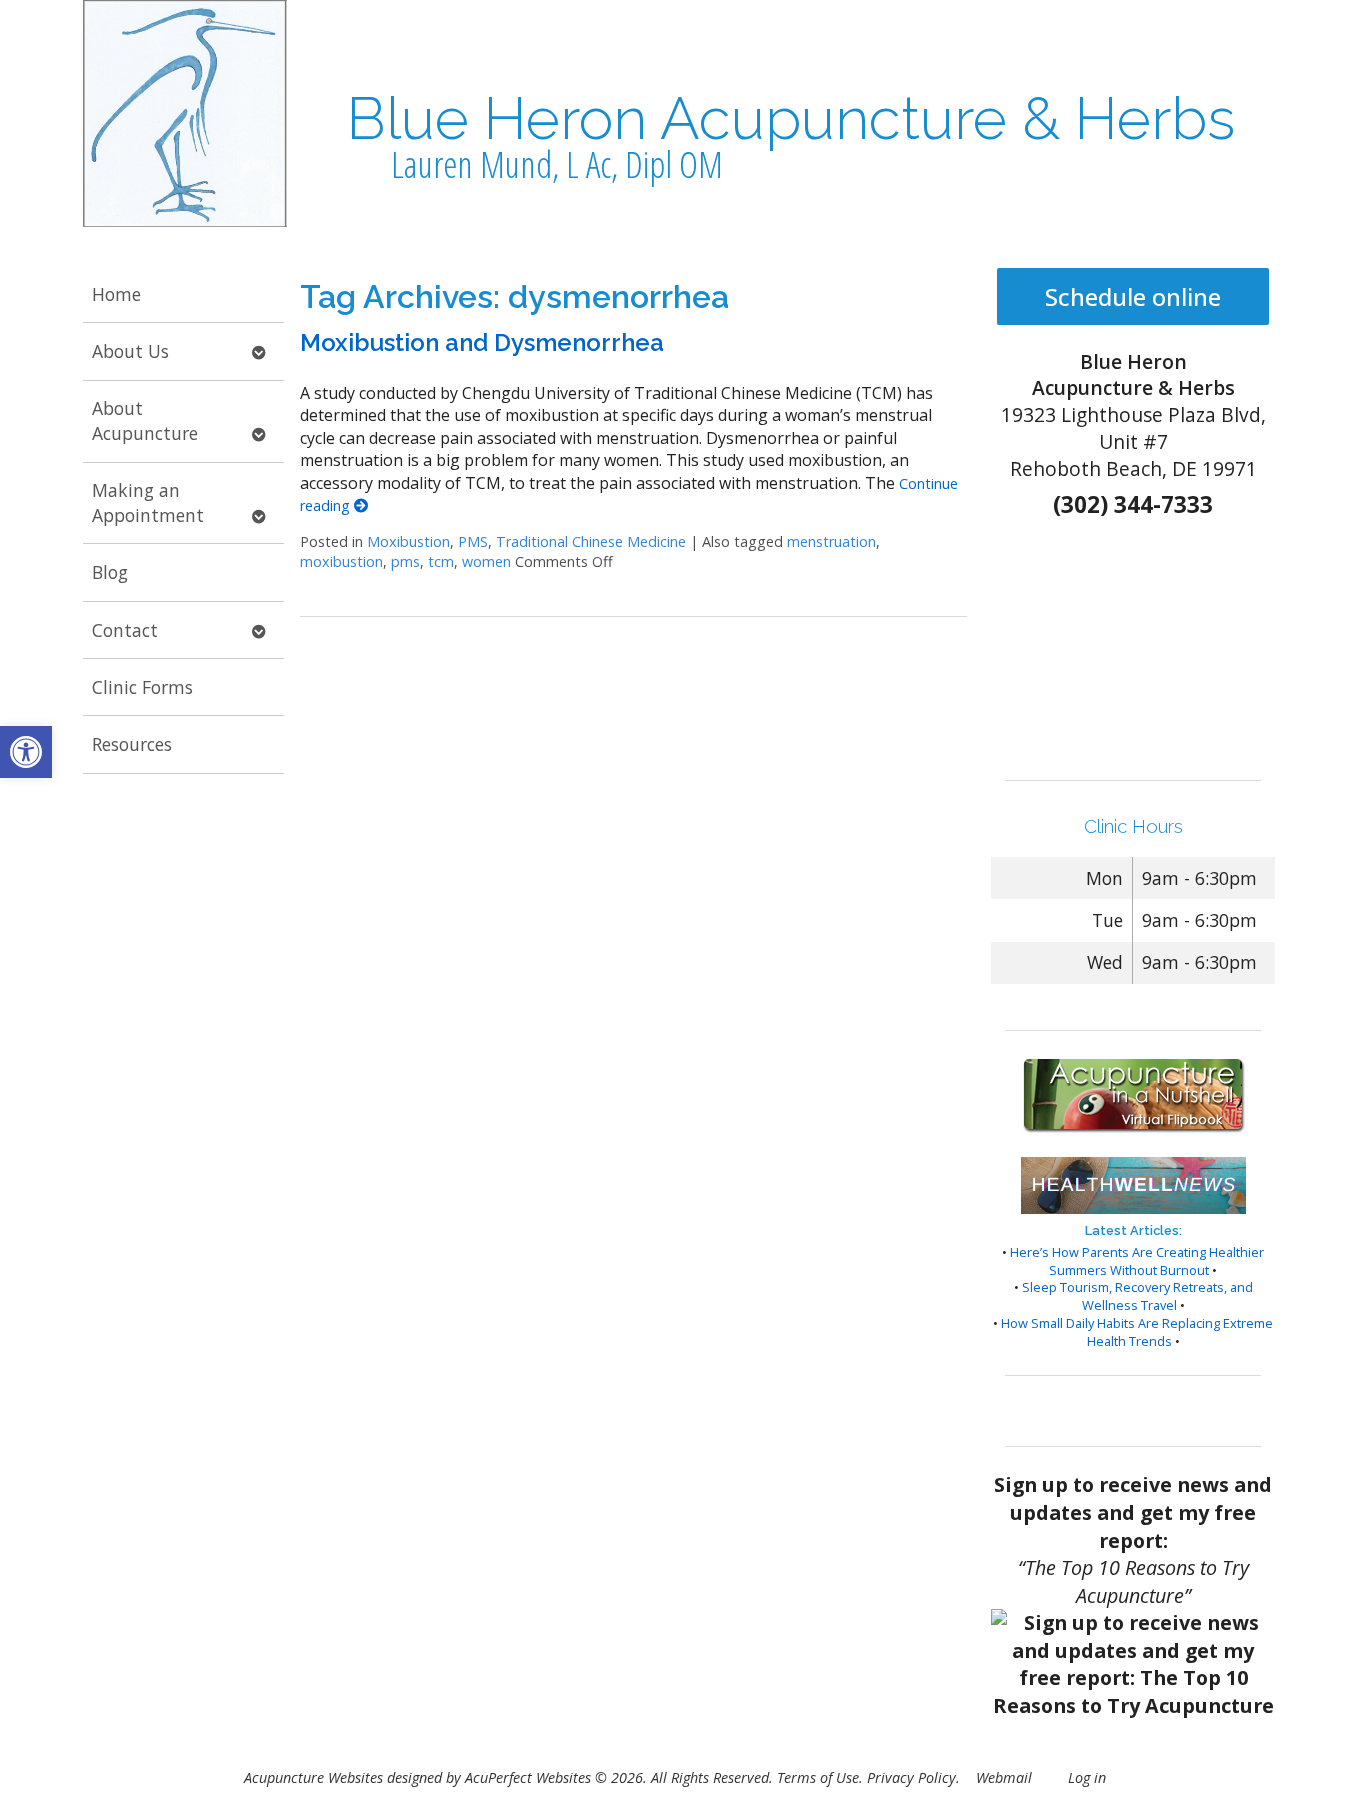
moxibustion (341, 561)
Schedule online (1133, 296)
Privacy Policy (911, 1777)
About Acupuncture (145, 420)
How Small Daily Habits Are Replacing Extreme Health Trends (1137, 1332)
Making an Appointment (148, 502)
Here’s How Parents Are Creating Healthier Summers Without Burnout (1137, 1261)
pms (405, 561)
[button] (26, 752)
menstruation (831, 541)
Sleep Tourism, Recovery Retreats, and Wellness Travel (1137, 1296)
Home (116, 294)
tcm (441, 561)
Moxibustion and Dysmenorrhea (482, 342)
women (486, 561)
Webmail (1004, 1777)
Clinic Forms (142, 687)
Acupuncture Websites (313, 1777)
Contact (125, 630)
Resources (132, 744)
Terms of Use (818, 1777)
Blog (110, 572)
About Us (130, 351)
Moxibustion (408, 541)
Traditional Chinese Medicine (591, 541)
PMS (473, 541)
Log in (1087, 1777)
